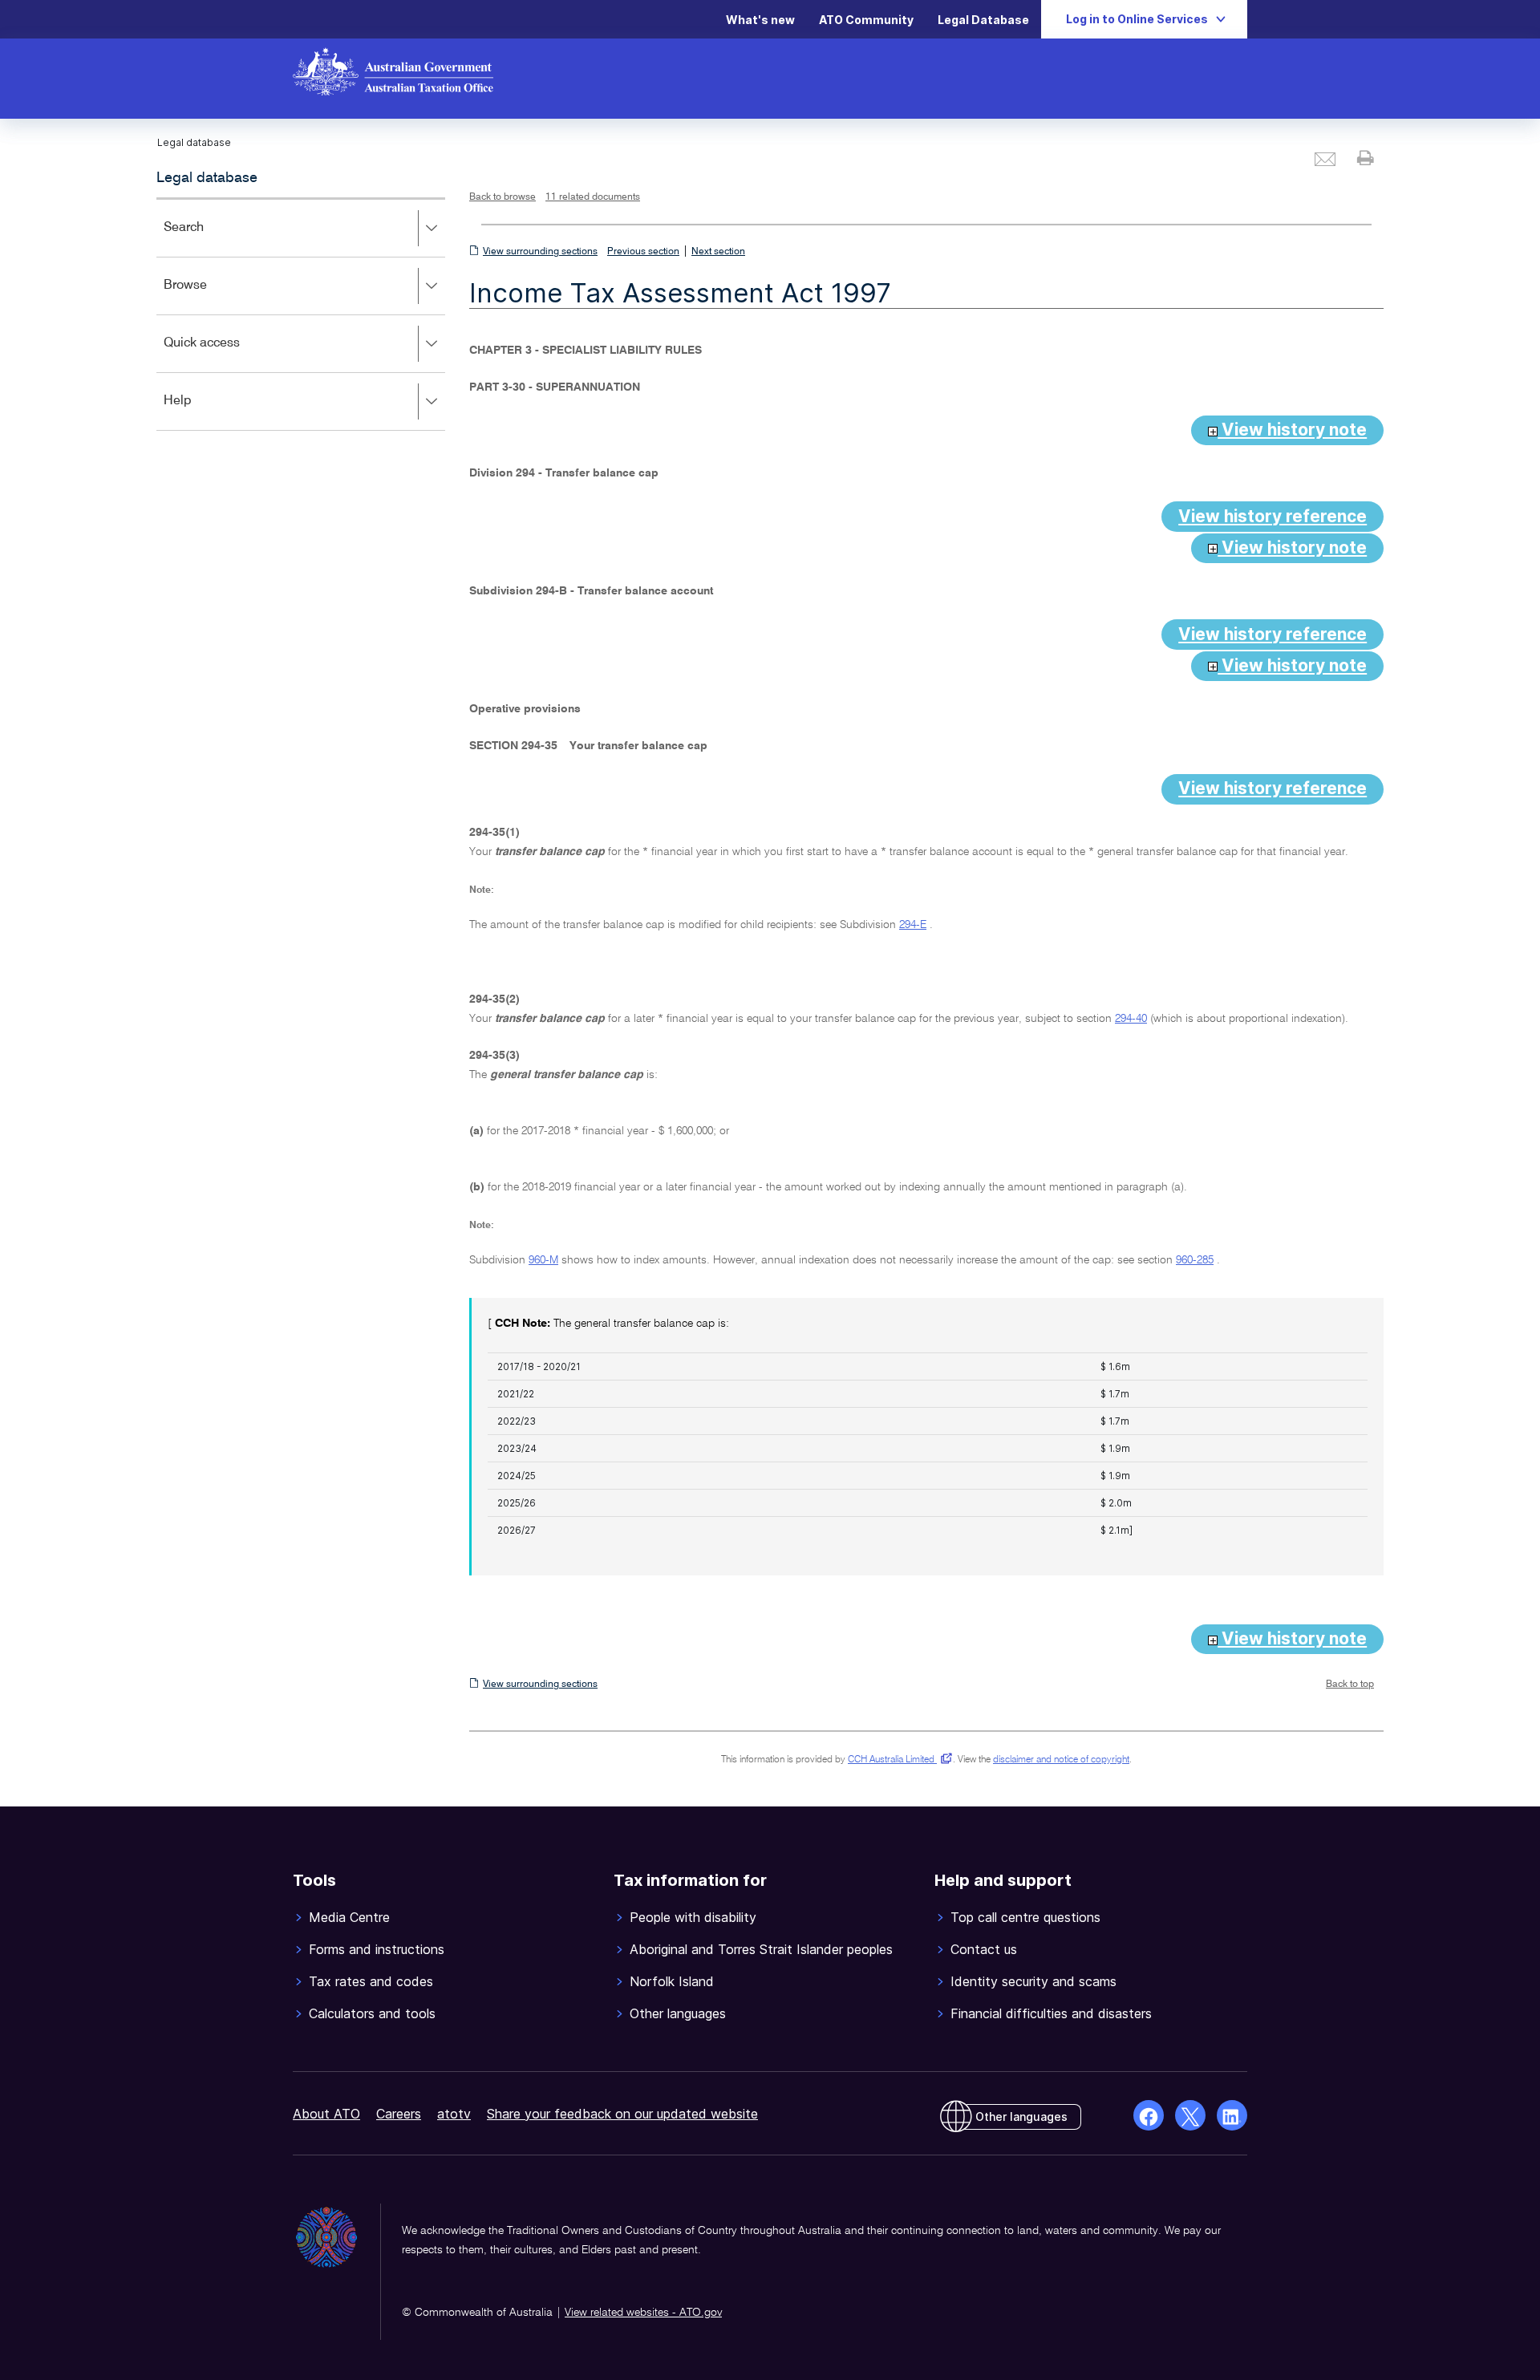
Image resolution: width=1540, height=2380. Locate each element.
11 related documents (593, 197)
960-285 (1195, 1260)
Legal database (207, 178)
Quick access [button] (225, 354)
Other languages (1021, 2116)
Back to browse (503, 197)
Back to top (1350, 1685)
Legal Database (983, 20)
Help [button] (201, 412)
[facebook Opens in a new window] (1149, 2115)
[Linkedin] (1232, 2115)
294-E (913, 925)
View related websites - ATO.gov (643, 2313)
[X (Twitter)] (1190, 2115)
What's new (760, 20)
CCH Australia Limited (897, 1760)
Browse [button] (209, 296)
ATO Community (866, 20)
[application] (301, 314)
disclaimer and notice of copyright (1061, 1760)
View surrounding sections (540, 252)
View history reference (1273, 516)
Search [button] (207, 239)
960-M (543, 1260)
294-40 (1131, 1019)
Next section (718, 252)
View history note (1292, 430)
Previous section (643, 252)
